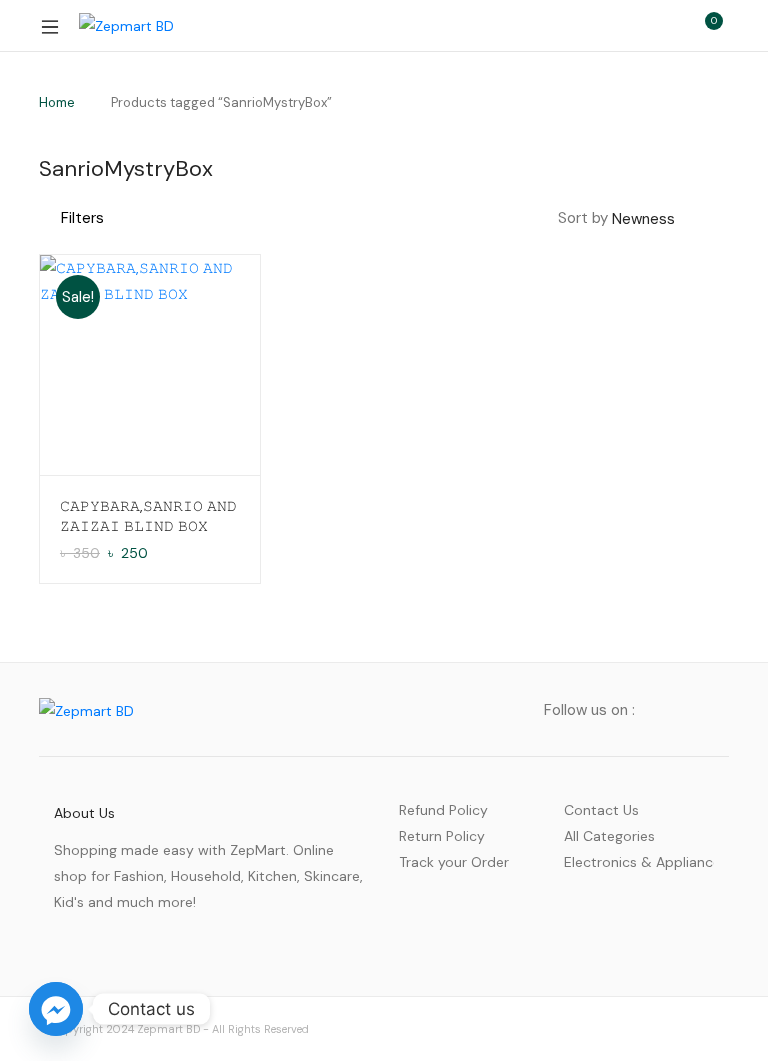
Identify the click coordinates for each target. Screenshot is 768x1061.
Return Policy (442, 836)
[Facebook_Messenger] (56, 1009)
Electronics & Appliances (639, 862)
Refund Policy (443, 810)
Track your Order (454, 862)
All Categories (609, 836)
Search (619, 26)
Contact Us (601, 810)
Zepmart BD (168, 1029)
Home (57, 102)
